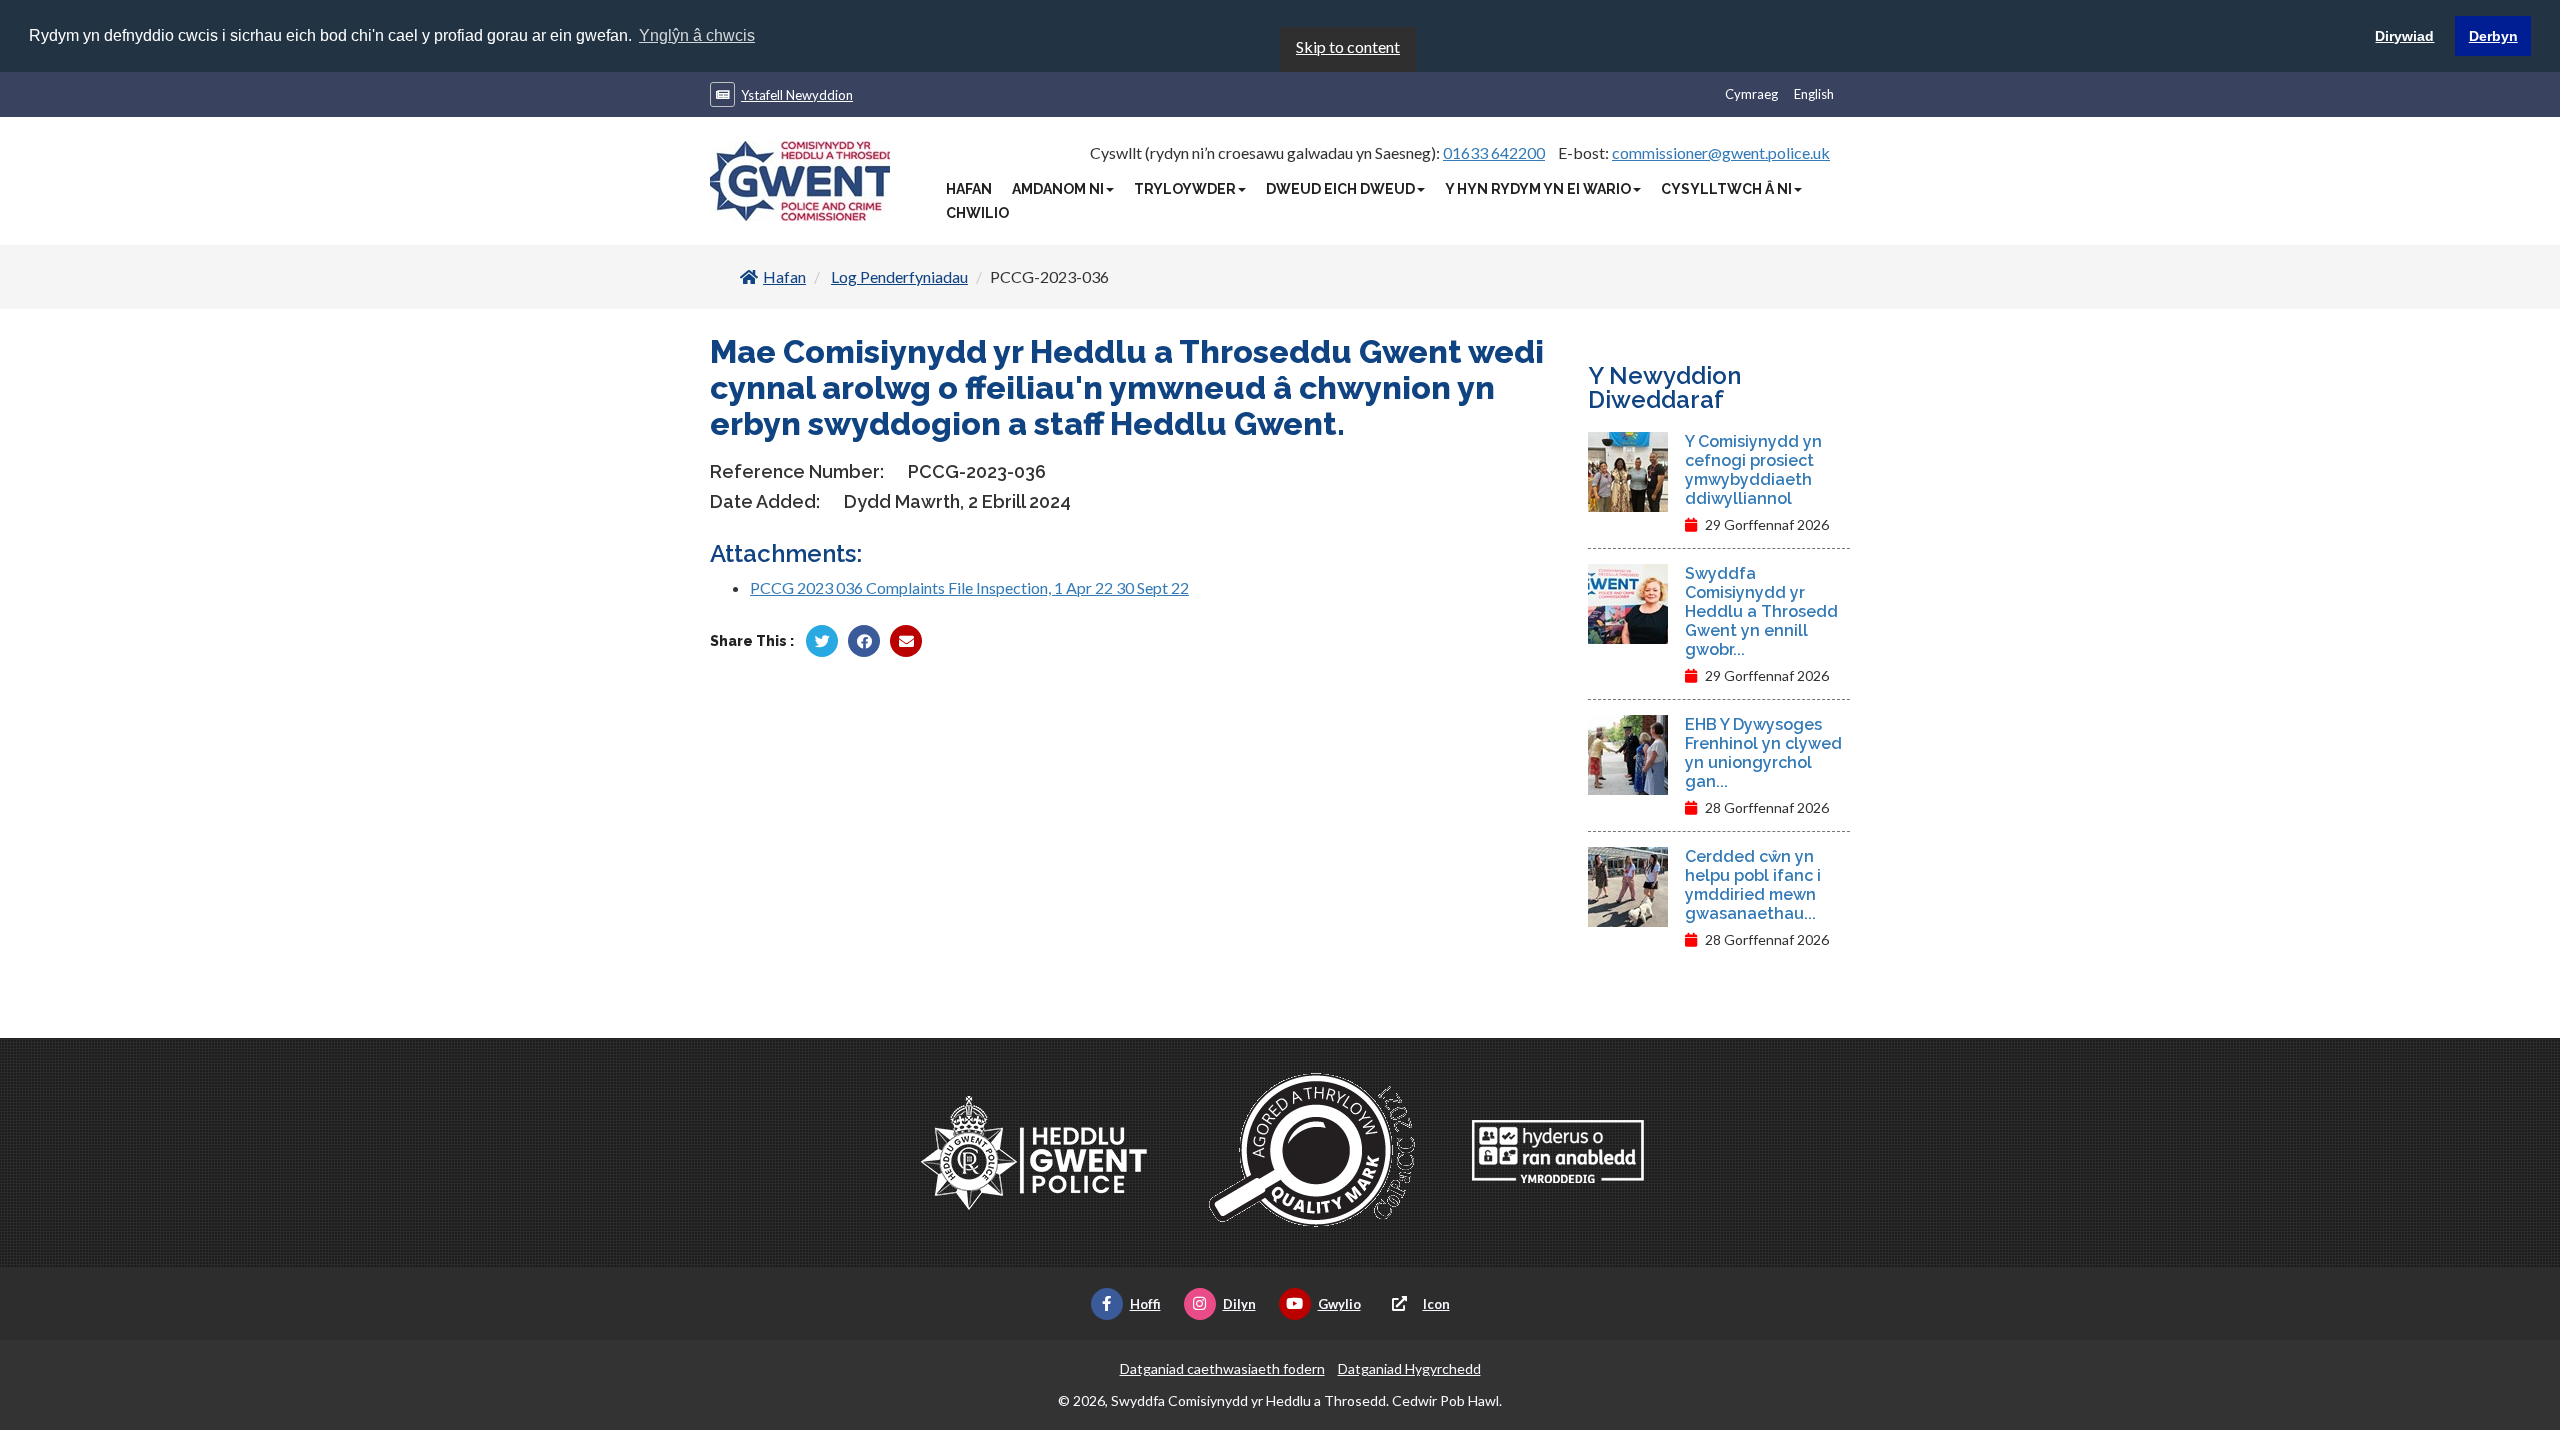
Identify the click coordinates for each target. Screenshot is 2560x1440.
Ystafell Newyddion (797, 95)
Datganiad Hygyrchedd (1409, 1368)
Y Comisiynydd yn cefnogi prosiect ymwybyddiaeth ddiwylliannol (1753, 470)
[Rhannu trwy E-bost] (906, 641)
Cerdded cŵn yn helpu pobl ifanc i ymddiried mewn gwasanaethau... (1753, 885)
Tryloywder (1185, 189)
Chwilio (977, 213)
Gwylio (1339, 1304)
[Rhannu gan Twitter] (822, 641)
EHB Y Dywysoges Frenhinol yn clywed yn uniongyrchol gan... (1763, 753)
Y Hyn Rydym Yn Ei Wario (1538, 189)
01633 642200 (1494, 152)
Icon (1436, 1304)
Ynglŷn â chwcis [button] (697, 35)
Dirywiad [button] (2404, 36)
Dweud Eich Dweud (1340, 189)
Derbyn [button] (2493, 36)
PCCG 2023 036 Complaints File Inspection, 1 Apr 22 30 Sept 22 (969, 587)
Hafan (969, 189)
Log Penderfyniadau (899, 276)
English (1814, 94)
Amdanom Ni (1058, 189)
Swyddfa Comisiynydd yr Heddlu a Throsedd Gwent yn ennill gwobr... (1761, 611)
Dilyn (1239, 1304)
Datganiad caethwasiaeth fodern (1222, 1368)
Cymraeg (1751, 94)
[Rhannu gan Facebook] (864, 641)
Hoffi (1145, 1304)
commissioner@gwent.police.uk (1721, 152)
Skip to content (1348, 46)
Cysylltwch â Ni (1726, 189)
